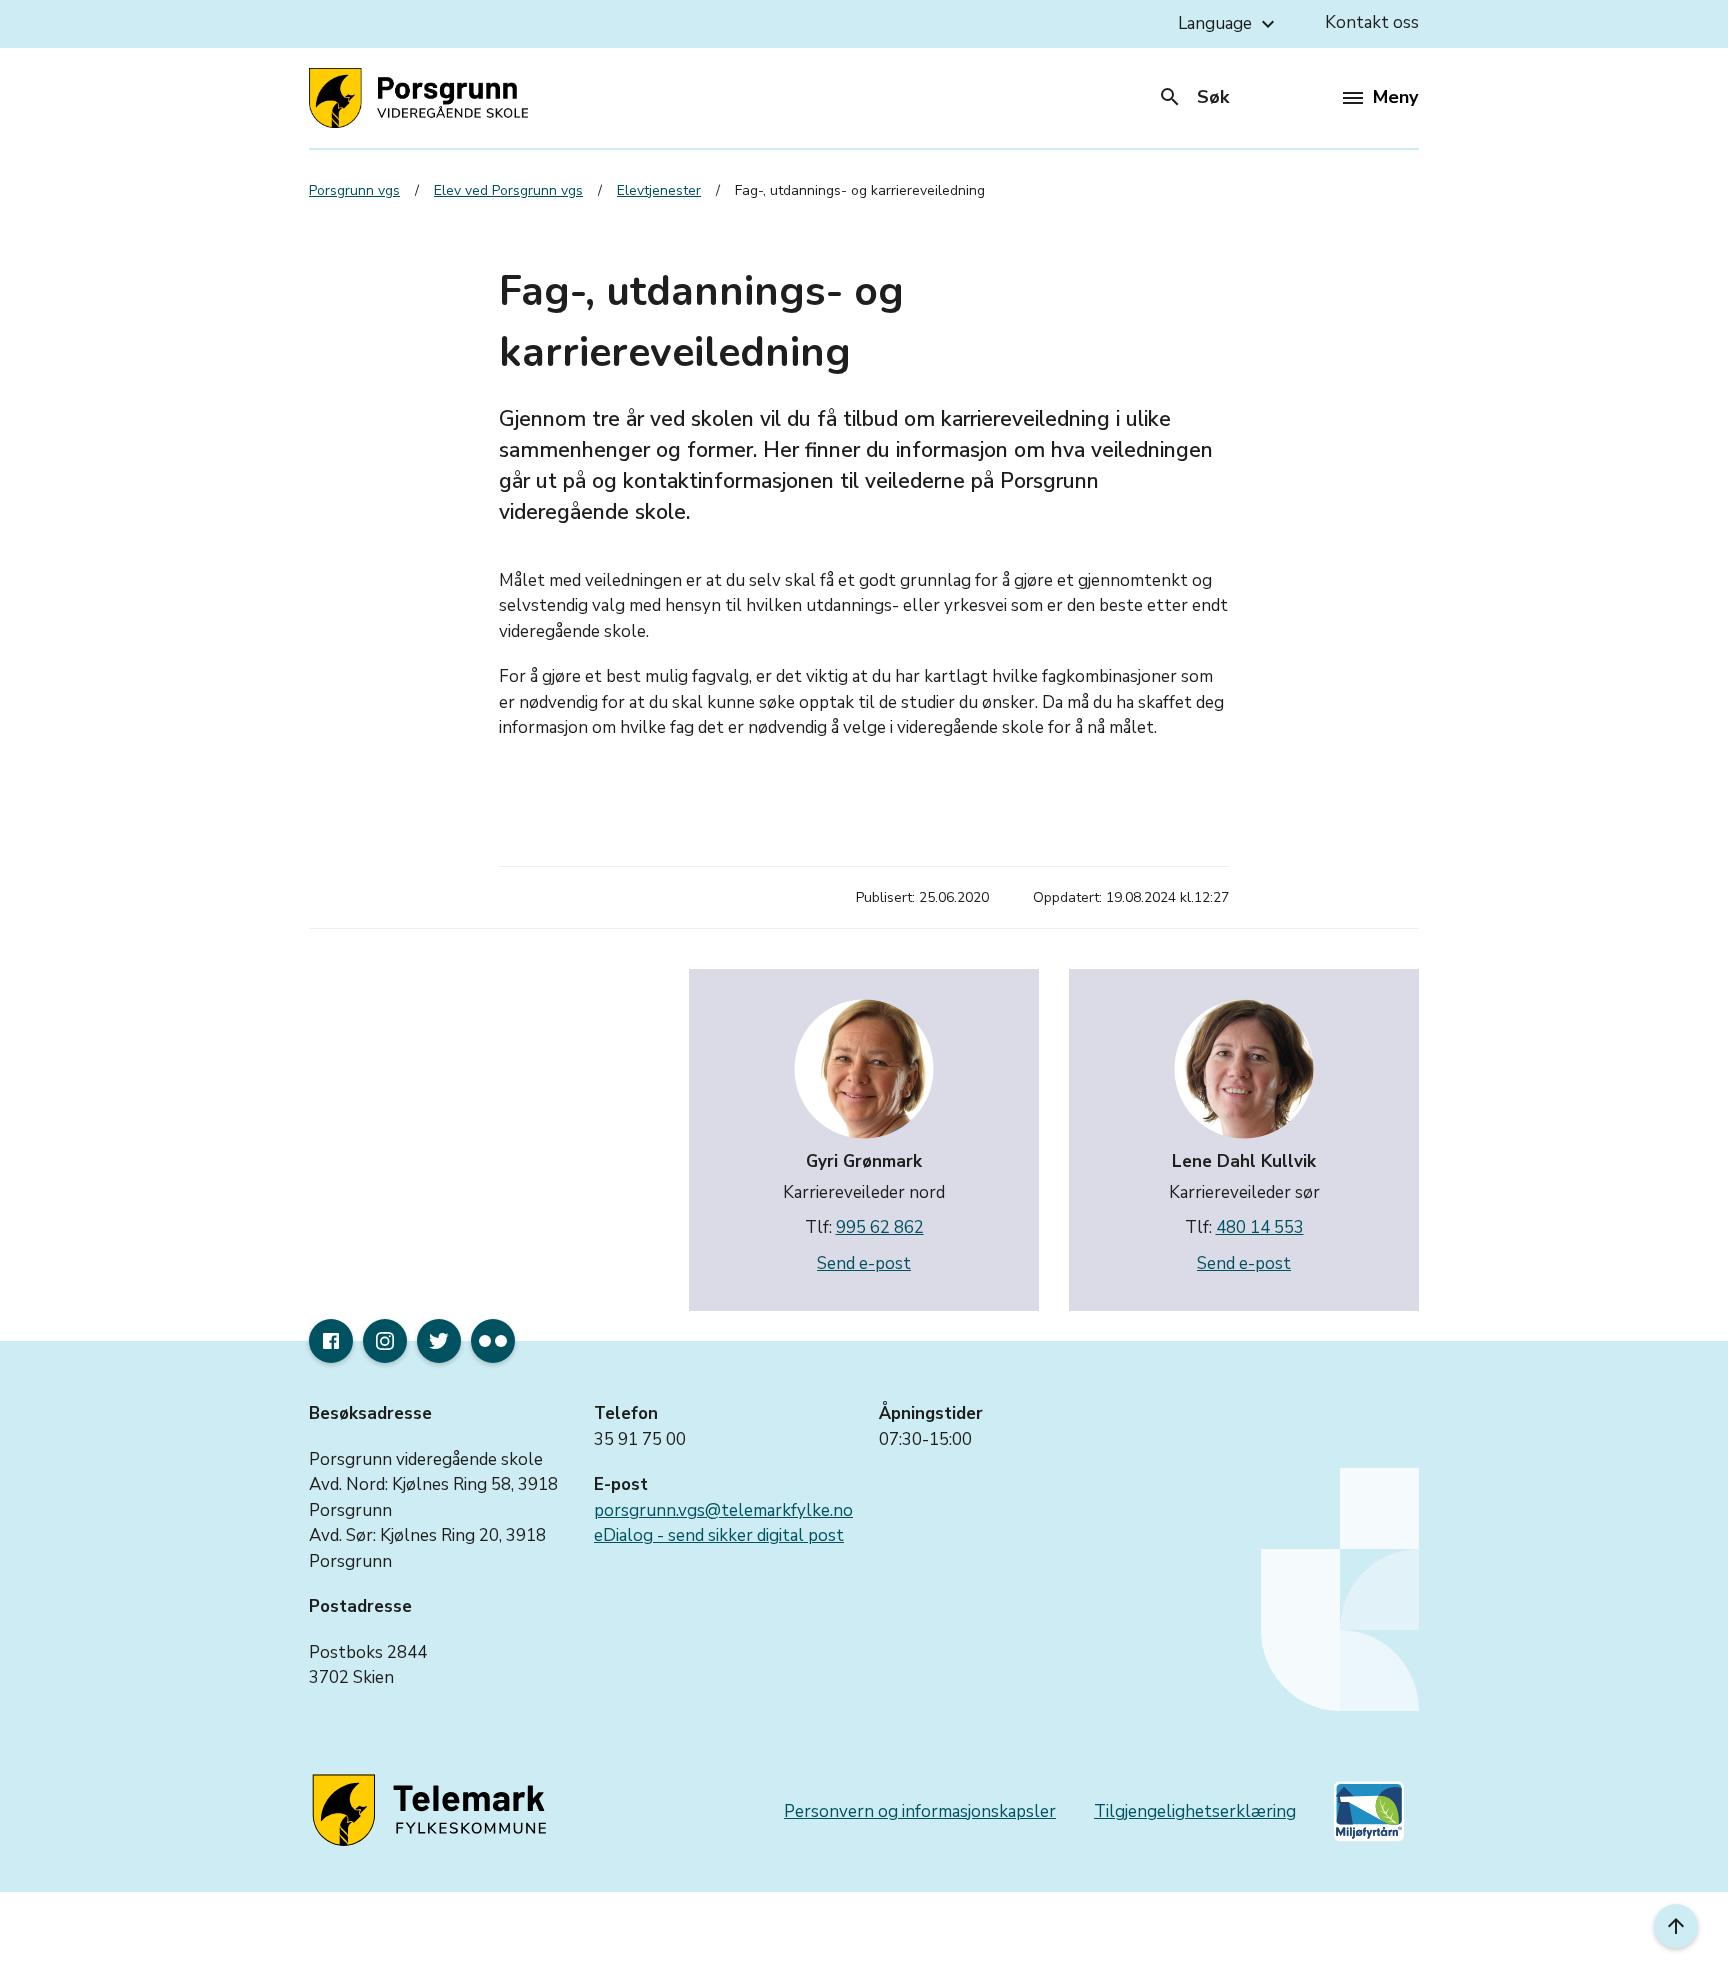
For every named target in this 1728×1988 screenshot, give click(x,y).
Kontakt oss (1372, 22)
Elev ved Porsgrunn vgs (508, 190)
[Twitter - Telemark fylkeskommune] (439, 1341)
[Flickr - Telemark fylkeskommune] (493, 1341)
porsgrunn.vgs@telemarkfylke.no (723, 1510)
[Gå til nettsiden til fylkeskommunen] (433, 1811)
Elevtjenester (659, 190)
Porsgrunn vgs (354, 190)
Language (1229, 24)
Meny (1395, 97)
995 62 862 (880, 1227)
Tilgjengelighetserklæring (1195, 1811)
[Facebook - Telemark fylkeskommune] (331, 1341)
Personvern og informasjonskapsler (920, 1811)
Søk (1193, 97)
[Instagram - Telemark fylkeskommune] (385, 1341)
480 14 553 (1260, 1227)
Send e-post (864, 1263)
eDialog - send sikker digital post (719, 1535)
